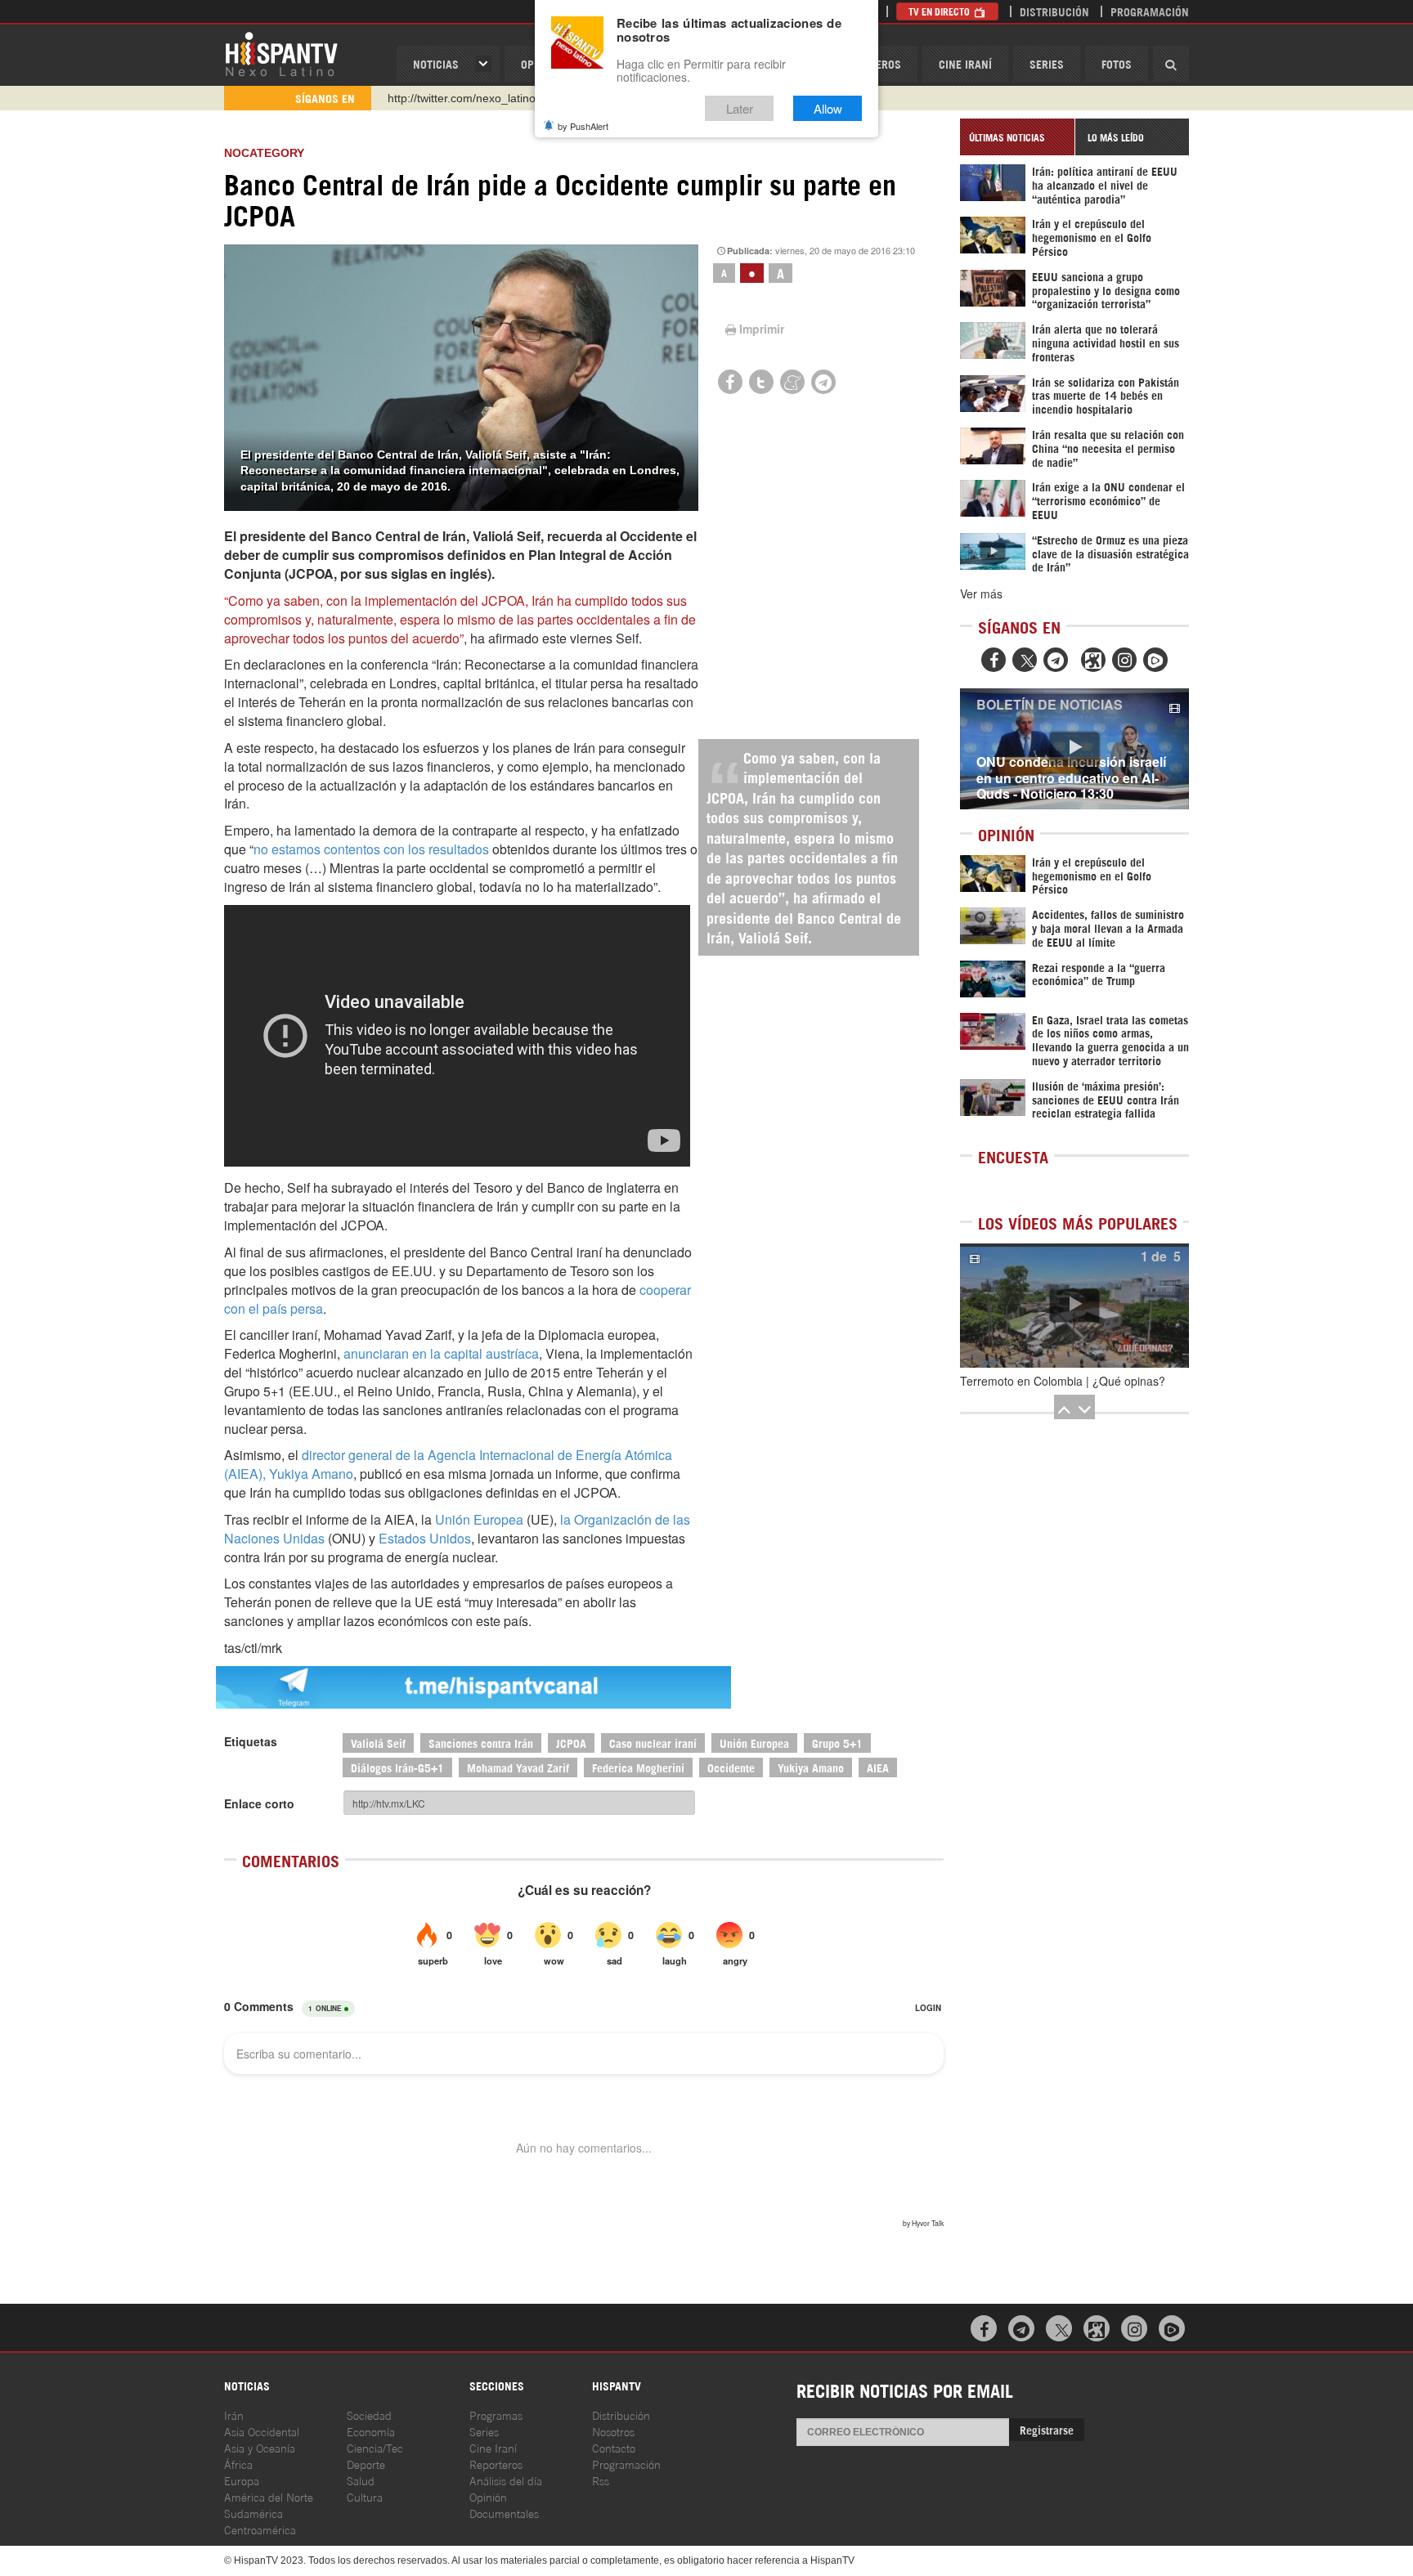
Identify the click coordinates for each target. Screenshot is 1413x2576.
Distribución (1054, 11)
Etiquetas (251, 1741)
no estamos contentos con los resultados (371, 849)
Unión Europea (479, 1519)
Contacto (614, 2447)
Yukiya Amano (811, 1767)
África (238, 2464)
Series (1047, 63)
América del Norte (269, 2496)
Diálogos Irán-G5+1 (397, 1767)
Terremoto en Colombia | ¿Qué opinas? (1063, 1381)
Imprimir (762, 329)
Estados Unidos (425, 1538)
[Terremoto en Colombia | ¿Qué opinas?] (1074, 1306)
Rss (601, 2480)
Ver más (981, 594)
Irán (234, 2415)
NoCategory (264, 153)
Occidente (731, 1767)
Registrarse (1047, 2429)
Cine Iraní (965, 63)
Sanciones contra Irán (481, 1743)
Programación (1150, 11)
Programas (496, 2415)
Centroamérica (260, 2529)
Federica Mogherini (638, 1767)
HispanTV (281, 53)
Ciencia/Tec (375, 2447)
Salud (361, 2480)
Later (740, 108)
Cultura (365, 2496)
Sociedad (369, 2415)
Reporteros (496, 2464)
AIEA (878, 1767)
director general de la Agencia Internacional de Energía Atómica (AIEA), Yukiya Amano (448, 1464)
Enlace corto (259, 1803)
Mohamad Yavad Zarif (518, 1767)
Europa (242, 2480)
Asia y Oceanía (260, 2447)
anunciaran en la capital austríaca (441, 1353)
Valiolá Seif (378, 1743)
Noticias (436, 63)
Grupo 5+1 (837, 1743)
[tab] (1017, 137)
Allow (828, 108)
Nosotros (613, 2431)
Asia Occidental (262, 2431)
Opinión (488, 2496)
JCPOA (571, 1743)
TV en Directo (940, 11)
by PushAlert (583, 126)
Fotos (1117, 63)
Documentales (504, 2513)
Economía (371, 2431)
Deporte (366, 2464)
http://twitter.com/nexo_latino (462, 98)
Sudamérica (253, 2513)
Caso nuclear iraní (653, 1743)
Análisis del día (506, 2480)
